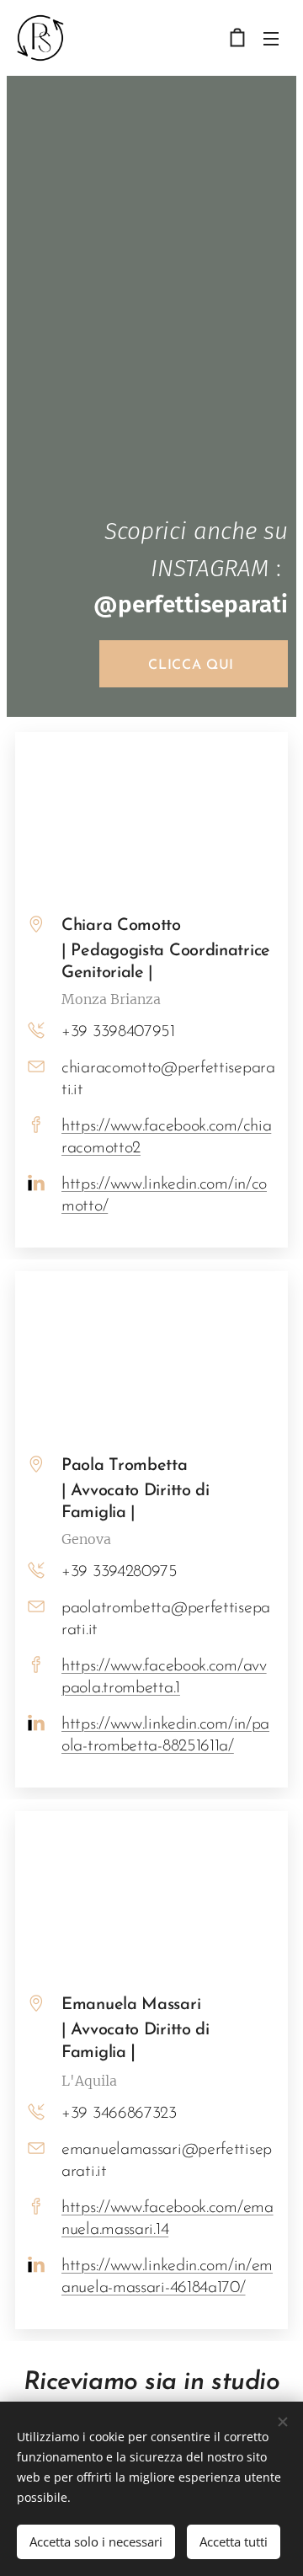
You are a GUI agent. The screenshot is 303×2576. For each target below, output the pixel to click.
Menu (271, 38)
